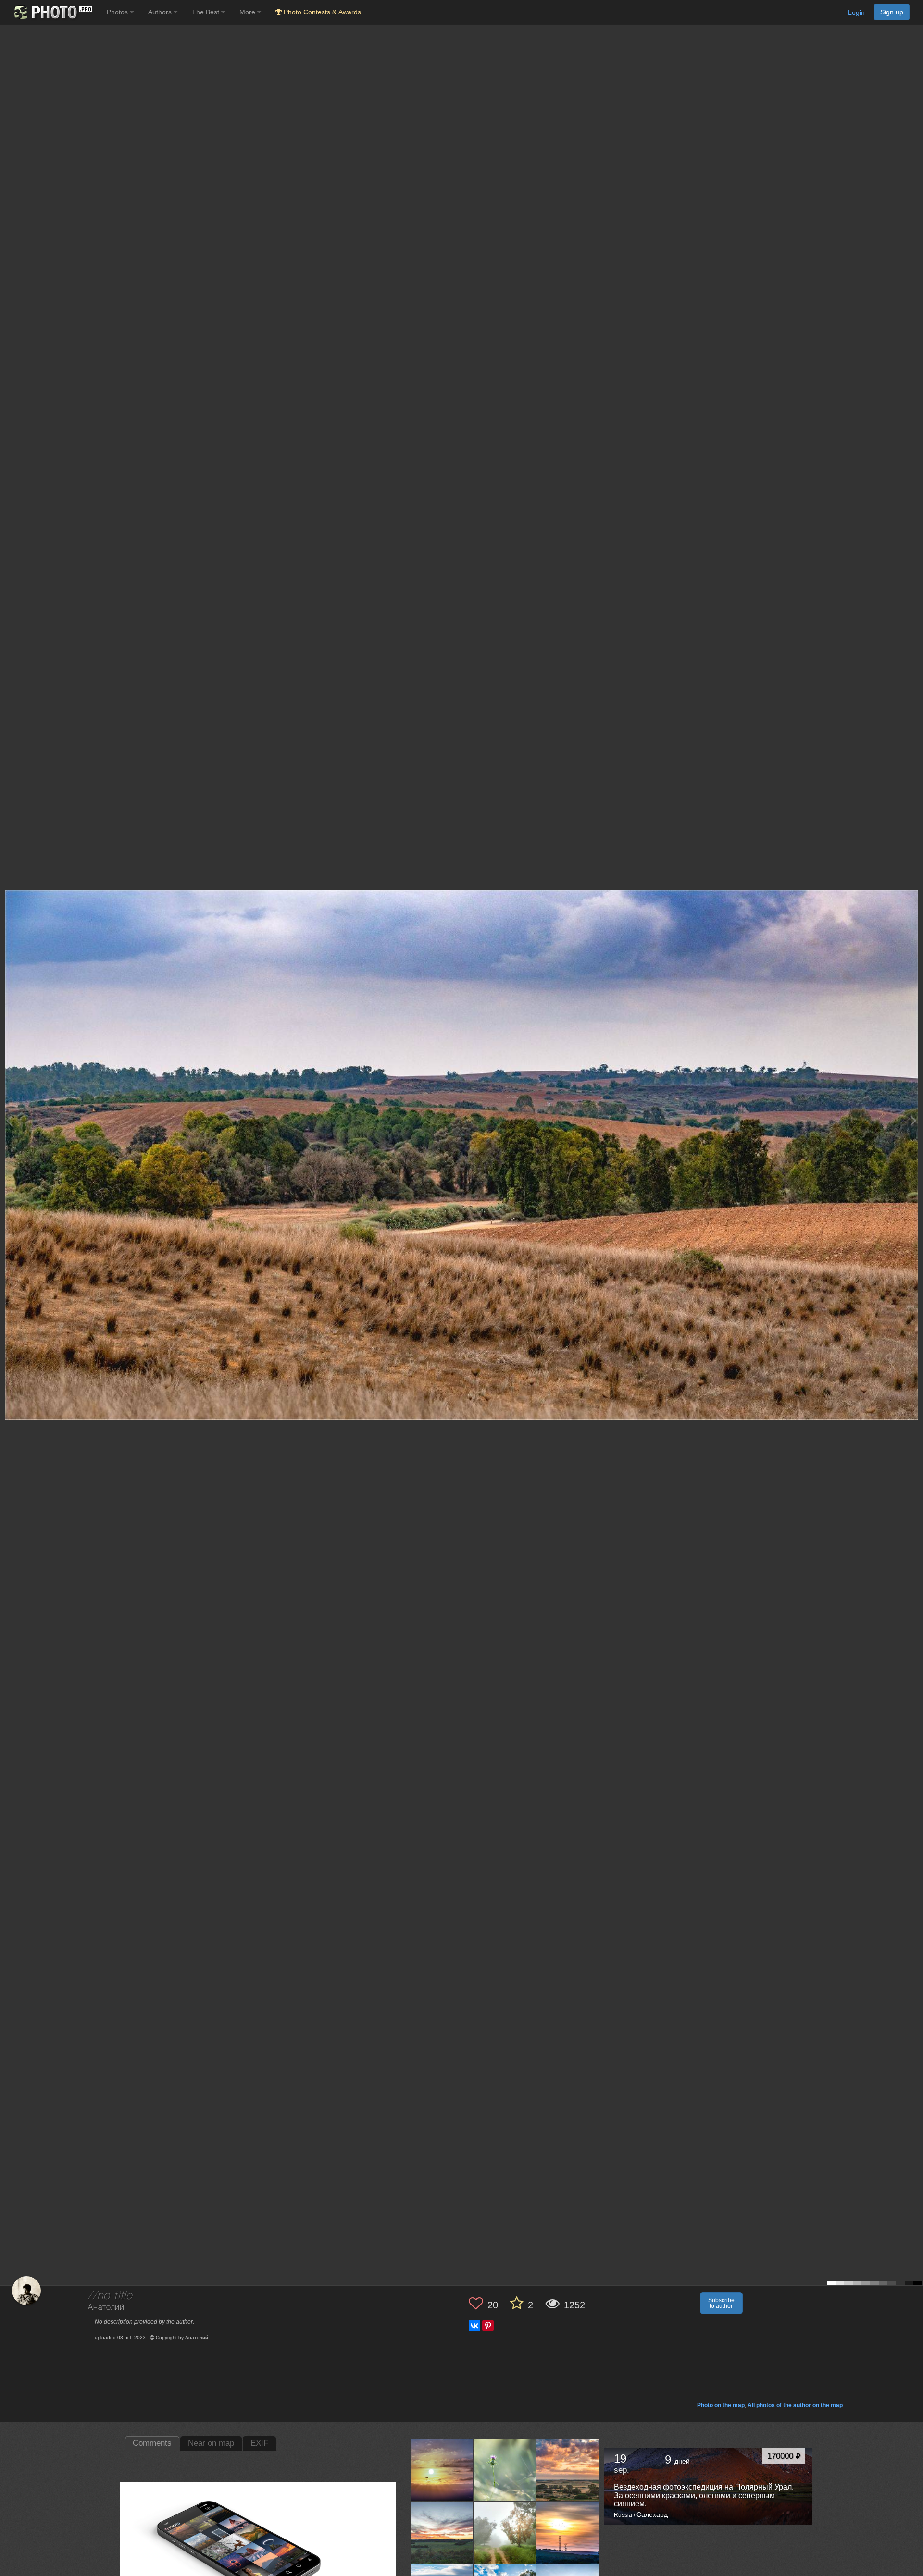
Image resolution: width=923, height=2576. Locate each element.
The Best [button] (206, 12)
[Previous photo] (9, 1120)
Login (856, 12)
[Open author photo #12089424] (505, 2532)
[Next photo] (913, 1120)
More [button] (248, 12)
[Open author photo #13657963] (568, 2469)
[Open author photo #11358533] (568, 2532)
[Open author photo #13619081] (442, 2532)
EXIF (259, 2443)
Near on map (211, 2443)
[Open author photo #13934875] (442, 2469)
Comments (152, 2443)
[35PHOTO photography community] (52, 12)
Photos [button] (118, 12)
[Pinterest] (488, 2326)
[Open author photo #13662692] (505, 2469)
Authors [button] (161, 12)
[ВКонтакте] (474, 2326)
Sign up (892, 12)
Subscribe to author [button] (721, 2303)
